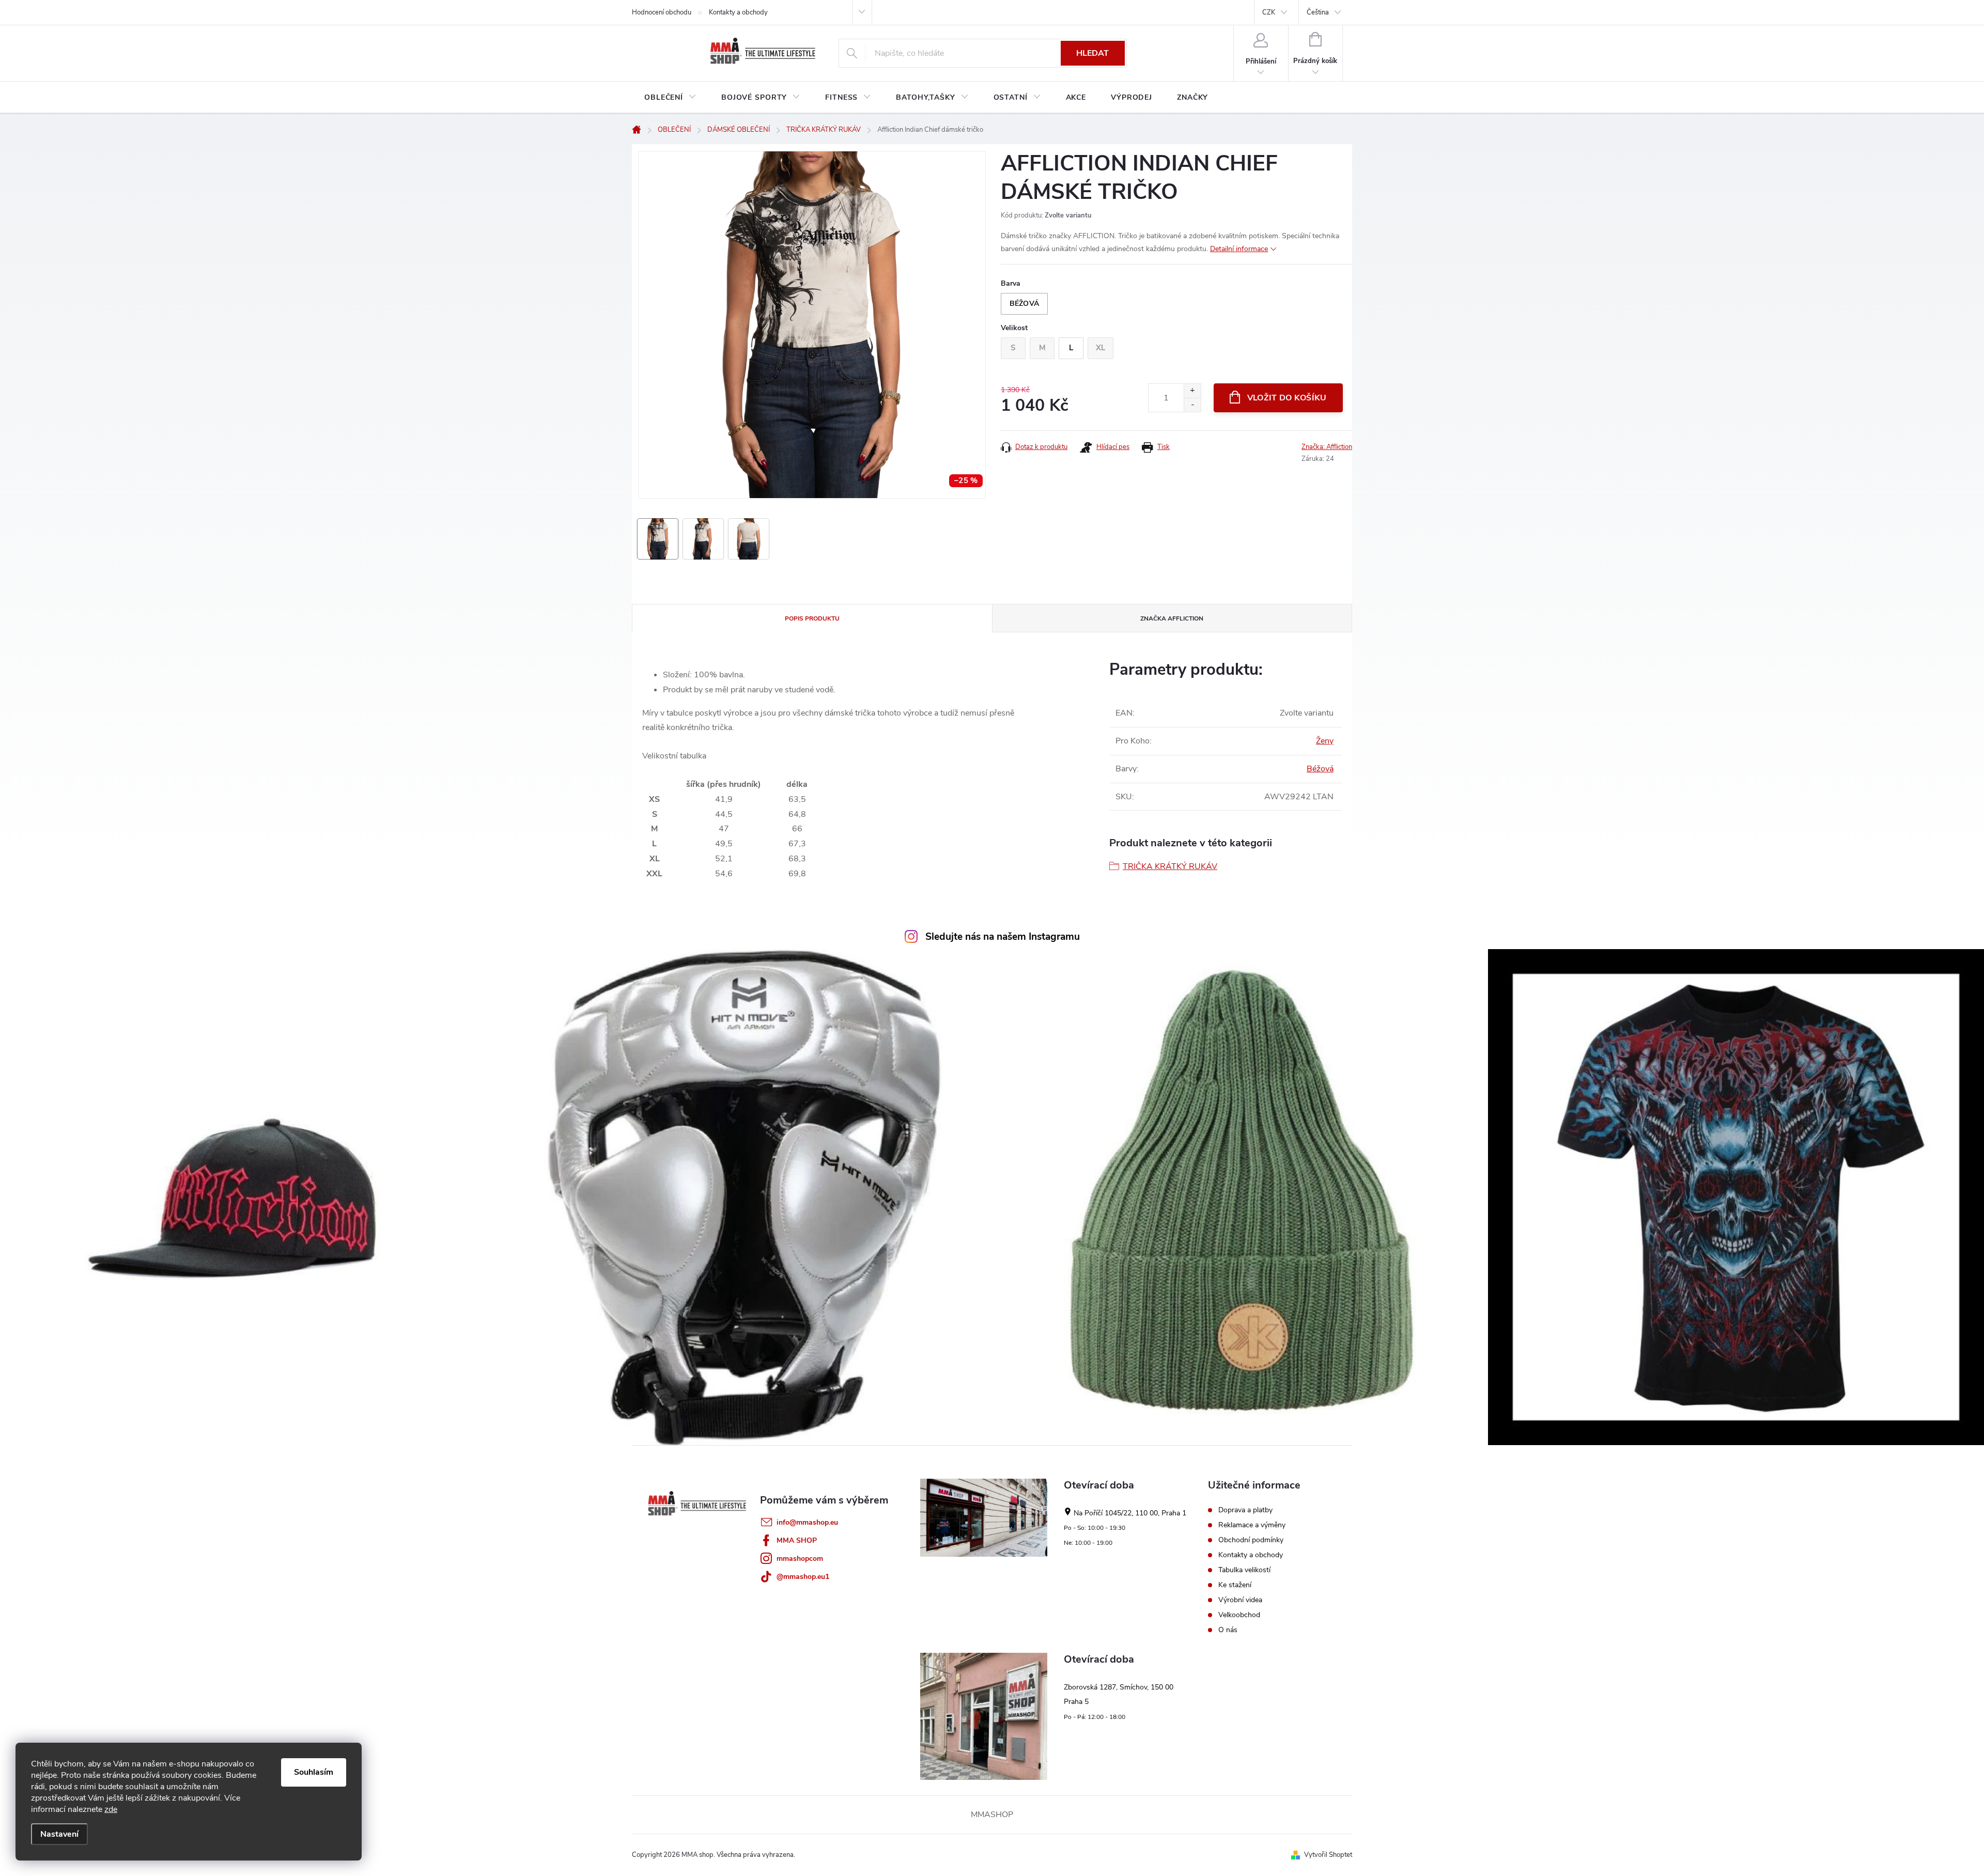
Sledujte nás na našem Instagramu (1003, 937)
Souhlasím (314, 1772)
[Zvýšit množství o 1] (1192, 391)
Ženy (1325, 741)
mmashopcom (800, 1559)
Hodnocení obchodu (662, 12)
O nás (1228, 1630)
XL (1100, 348)
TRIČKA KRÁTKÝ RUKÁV (1170, 866)
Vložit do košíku (1287, 398)
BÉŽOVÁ (1024, 304)
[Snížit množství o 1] (1192, 405)
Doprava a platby (1245, 1510)
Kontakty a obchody (738, 12)
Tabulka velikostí (1244, 1570)
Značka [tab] (1172, 618)
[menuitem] (670, 98)
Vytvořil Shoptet (1328, 1855)
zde (111, 1809)
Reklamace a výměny (1252, 1525)
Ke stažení (1235, 1585)
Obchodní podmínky (1251, 1540)
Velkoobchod (1239, 1615)
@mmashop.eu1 (803, 1577)
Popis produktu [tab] (812, 618)
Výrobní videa (1240, 1600)
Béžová (1320, 769)
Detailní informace (1239, 249)
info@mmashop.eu (807, 1522)
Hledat (1092, 53)
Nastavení (59, 1834)
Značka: (1327, 447)
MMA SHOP (797, 1540)
